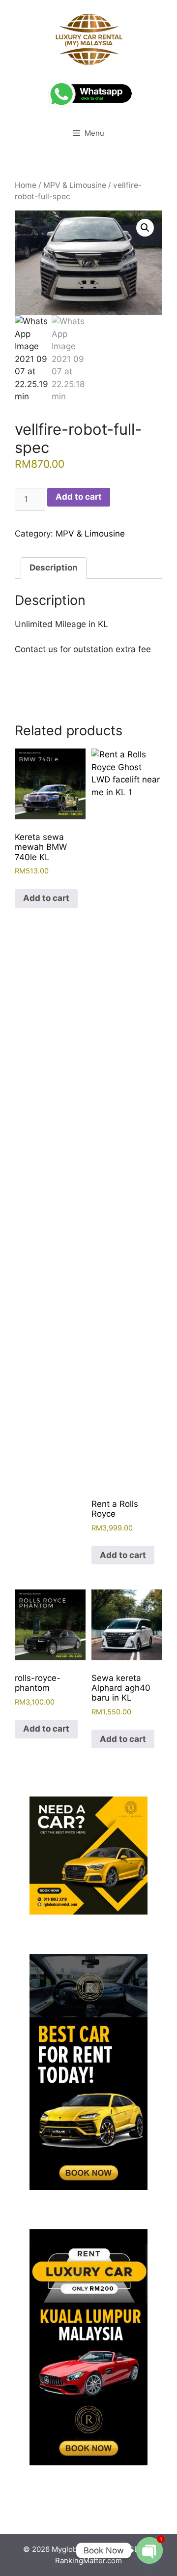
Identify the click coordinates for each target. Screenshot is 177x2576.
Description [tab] (54, 568)
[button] (145, 228)
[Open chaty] (149, 2550)
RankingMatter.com (88, 2561)
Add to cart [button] (46, 898)
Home (26, 185)
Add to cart (79, 497)
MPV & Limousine (75, 185)
